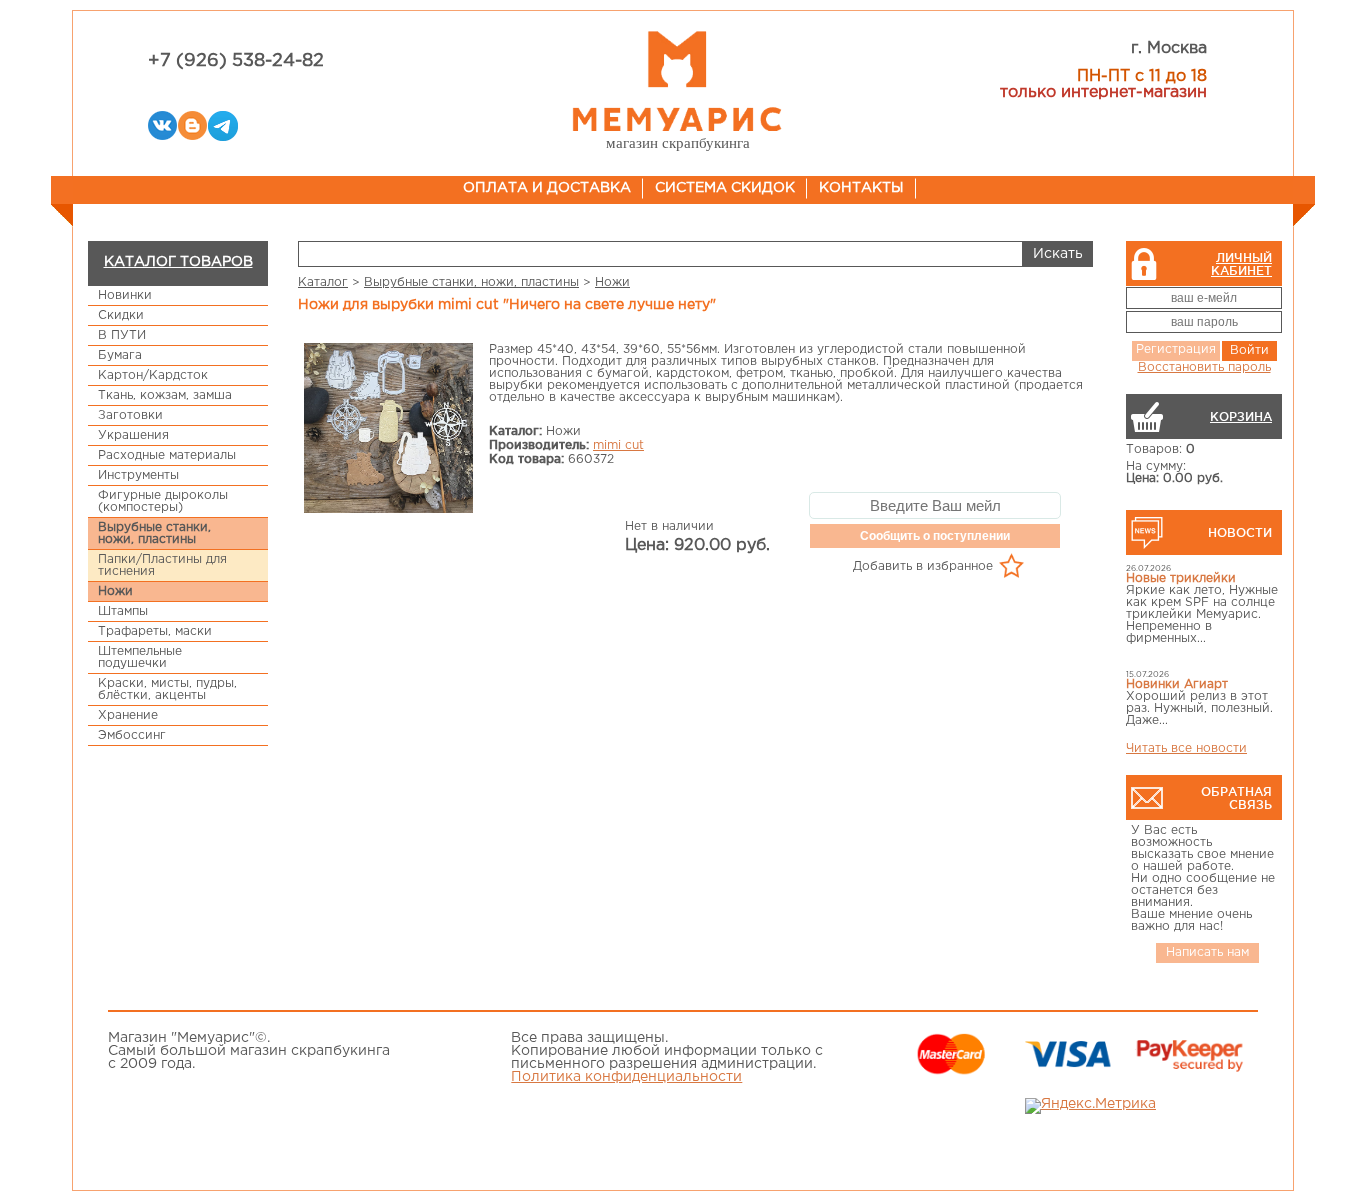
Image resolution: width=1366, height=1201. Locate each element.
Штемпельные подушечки (140, 657)
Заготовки (130, 415)
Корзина (1241, 416)
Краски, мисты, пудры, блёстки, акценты (167, 689)
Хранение (128, 715)
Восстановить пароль (1204, 367)
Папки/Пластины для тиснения (162, 565)
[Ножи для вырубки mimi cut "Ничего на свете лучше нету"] (389, 429)
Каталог (323, 282)
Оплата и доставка (547, 188)
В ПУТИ (122, 335)
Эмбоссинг (132, 735)
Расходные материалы (167, 455)
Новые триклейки (1181, 578)
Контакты (861, 188)
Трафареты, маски (155, 631)
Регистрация (1176, 349)
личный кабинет (1241, 264)
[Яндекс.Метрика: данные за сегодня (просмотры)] (1090, 1106)
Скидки (121, 315)
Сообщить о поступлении (935, 536)
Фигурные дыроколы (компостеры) (163, 501)
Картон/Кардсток (153, 375)
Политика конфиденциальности (626, 1077)
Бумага (120, 355)
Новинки (125, 295)
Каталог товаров (178, 262)
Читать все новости (1186, 748)
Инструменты (138, 475)
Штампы (123, 611)
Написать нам (1207, 952)
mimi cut (618, 445)
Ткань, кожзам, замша (165, 395)
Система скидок (725, 188)
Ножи (115, 591)
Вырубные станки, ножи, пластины (154, 533)
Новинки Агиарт (1177, 684)
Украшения (133, 435)
